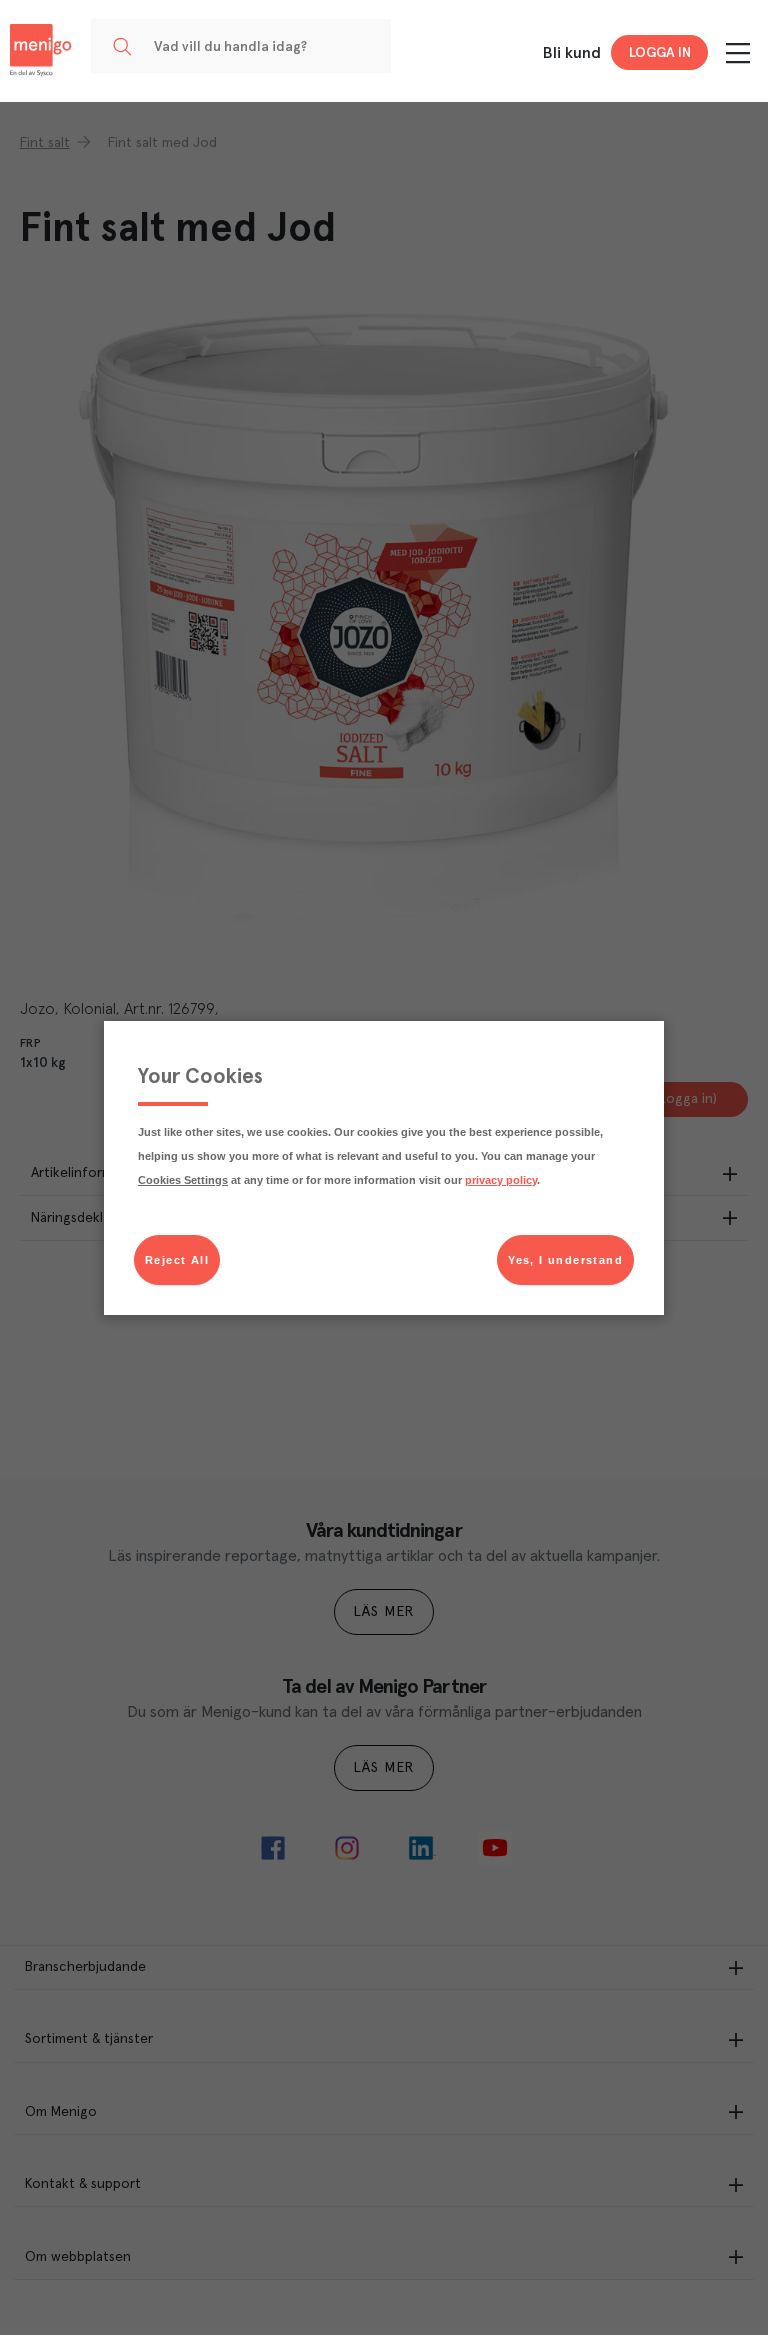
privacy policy (501, 1180)
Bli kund (572, 53)
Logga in (660, 53)
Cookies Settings (183, 1180)
